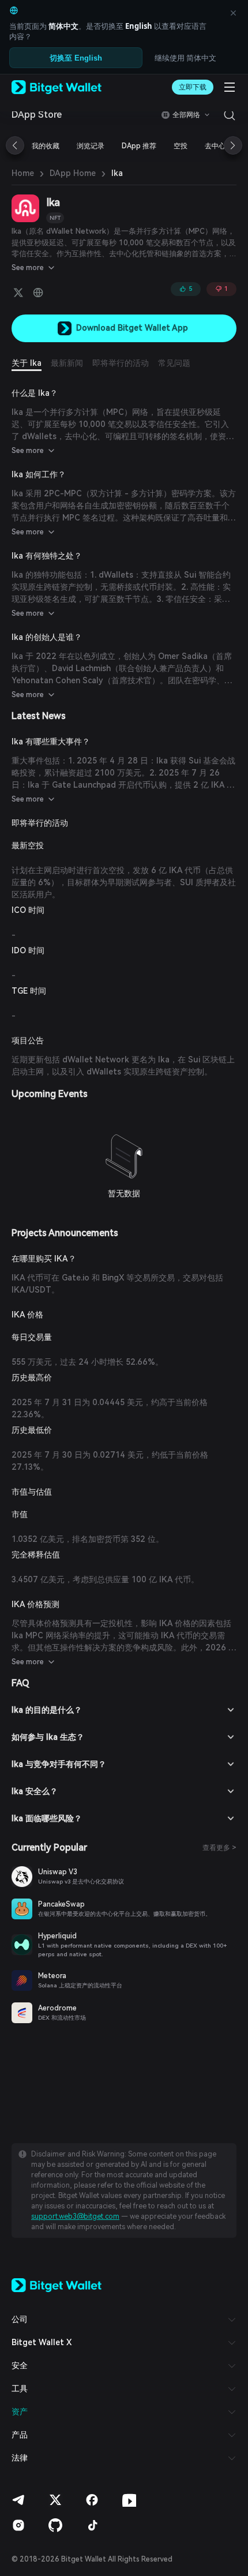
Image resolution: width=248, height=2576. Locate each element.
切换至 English (76, 58)
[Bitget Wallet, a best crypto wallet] (57, 87)
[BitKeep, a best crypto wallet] (57, 2285)
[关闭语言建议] (233, 13)
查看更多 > (219, 1848)
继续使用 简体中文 (185, 58)
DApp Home (73, 173)
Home (23, 173)
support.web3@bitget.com (75, 2216)
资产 (20, 2412)
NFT (55, 218)
